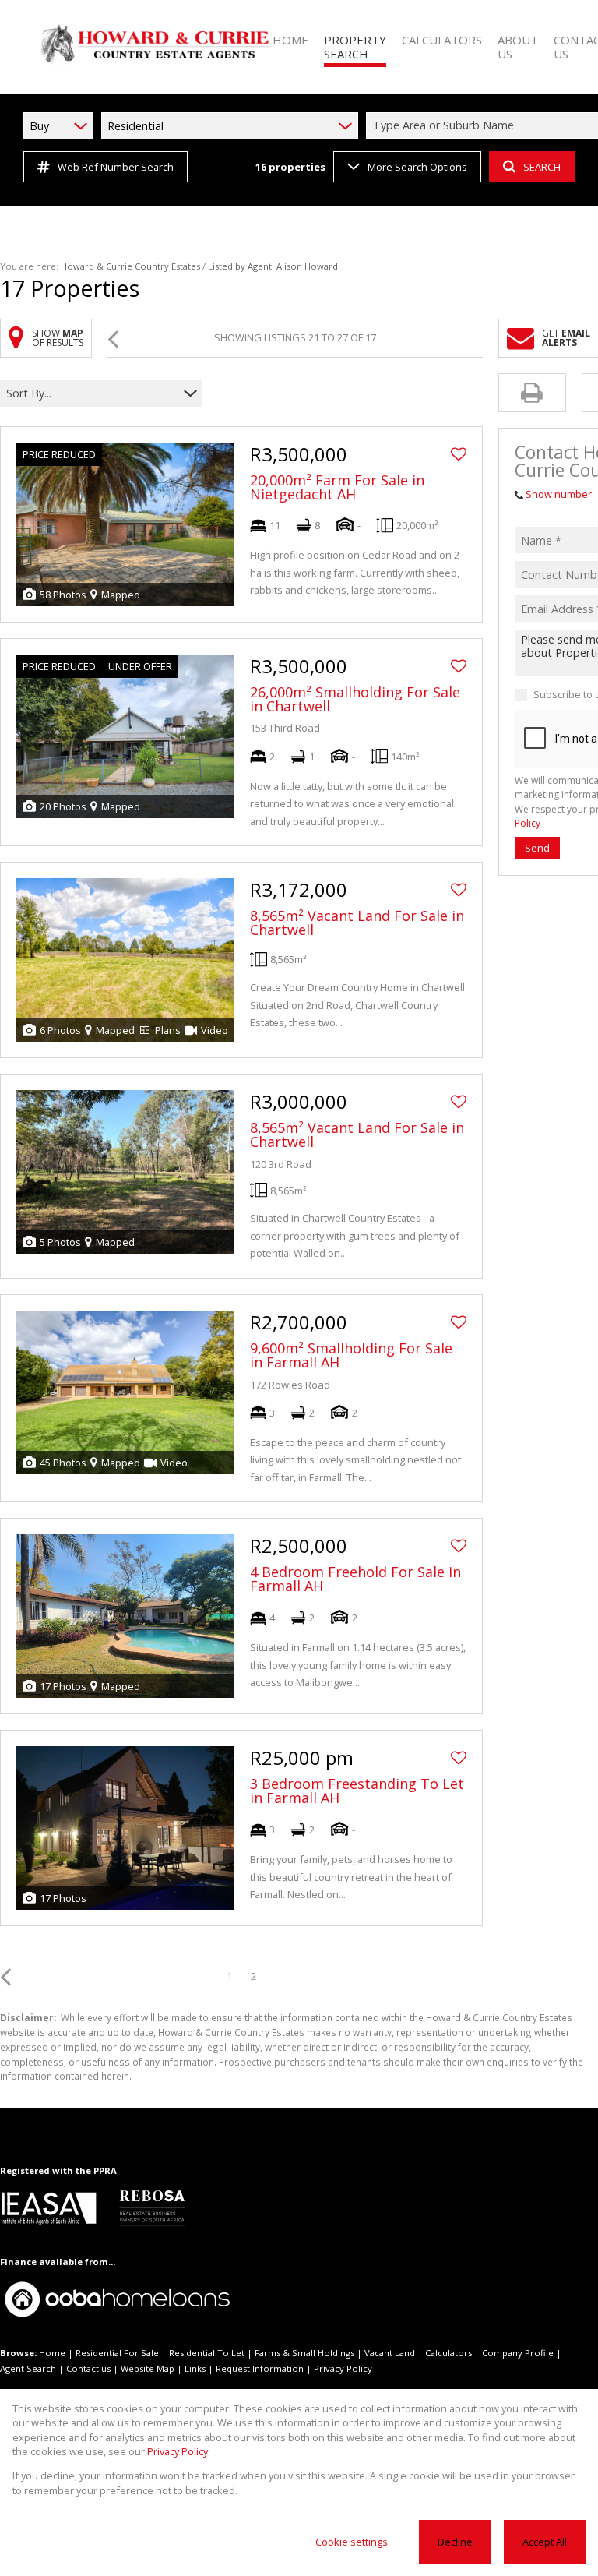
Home (52, 2353)
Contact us (88, 2368)
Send (537, 848)
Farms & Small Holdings (304, 2353)
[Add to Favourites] (459, 454)
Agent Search (28, 2368)
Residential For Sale (117, 2353)
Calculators (448, 2353)
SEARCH (542, 167)
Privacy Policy (343, 2368)
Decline (455, 2542)
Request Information (260, 2368)
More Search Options (417, 167)
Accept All (545, 2542)
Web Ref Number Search (116, 167)
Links (195, 2368)
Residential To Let (207, 2353)
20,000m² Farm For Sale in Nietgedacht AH (337, 487)
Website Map (148, 2368)
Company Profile (518, 2353)
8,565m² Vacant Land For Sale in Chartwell (357, 923)
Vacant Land (390, 2353)
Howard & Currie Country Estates (130, 266)
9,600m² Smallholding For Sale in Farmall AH (351, 1355)
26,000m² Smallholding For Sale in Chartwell (355, 699)
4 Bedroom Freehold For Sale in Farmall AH (355, 1579)
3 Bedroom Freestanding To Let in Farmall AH (357, 1791)
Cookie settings (352, 2542)
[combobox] (91, 393)
